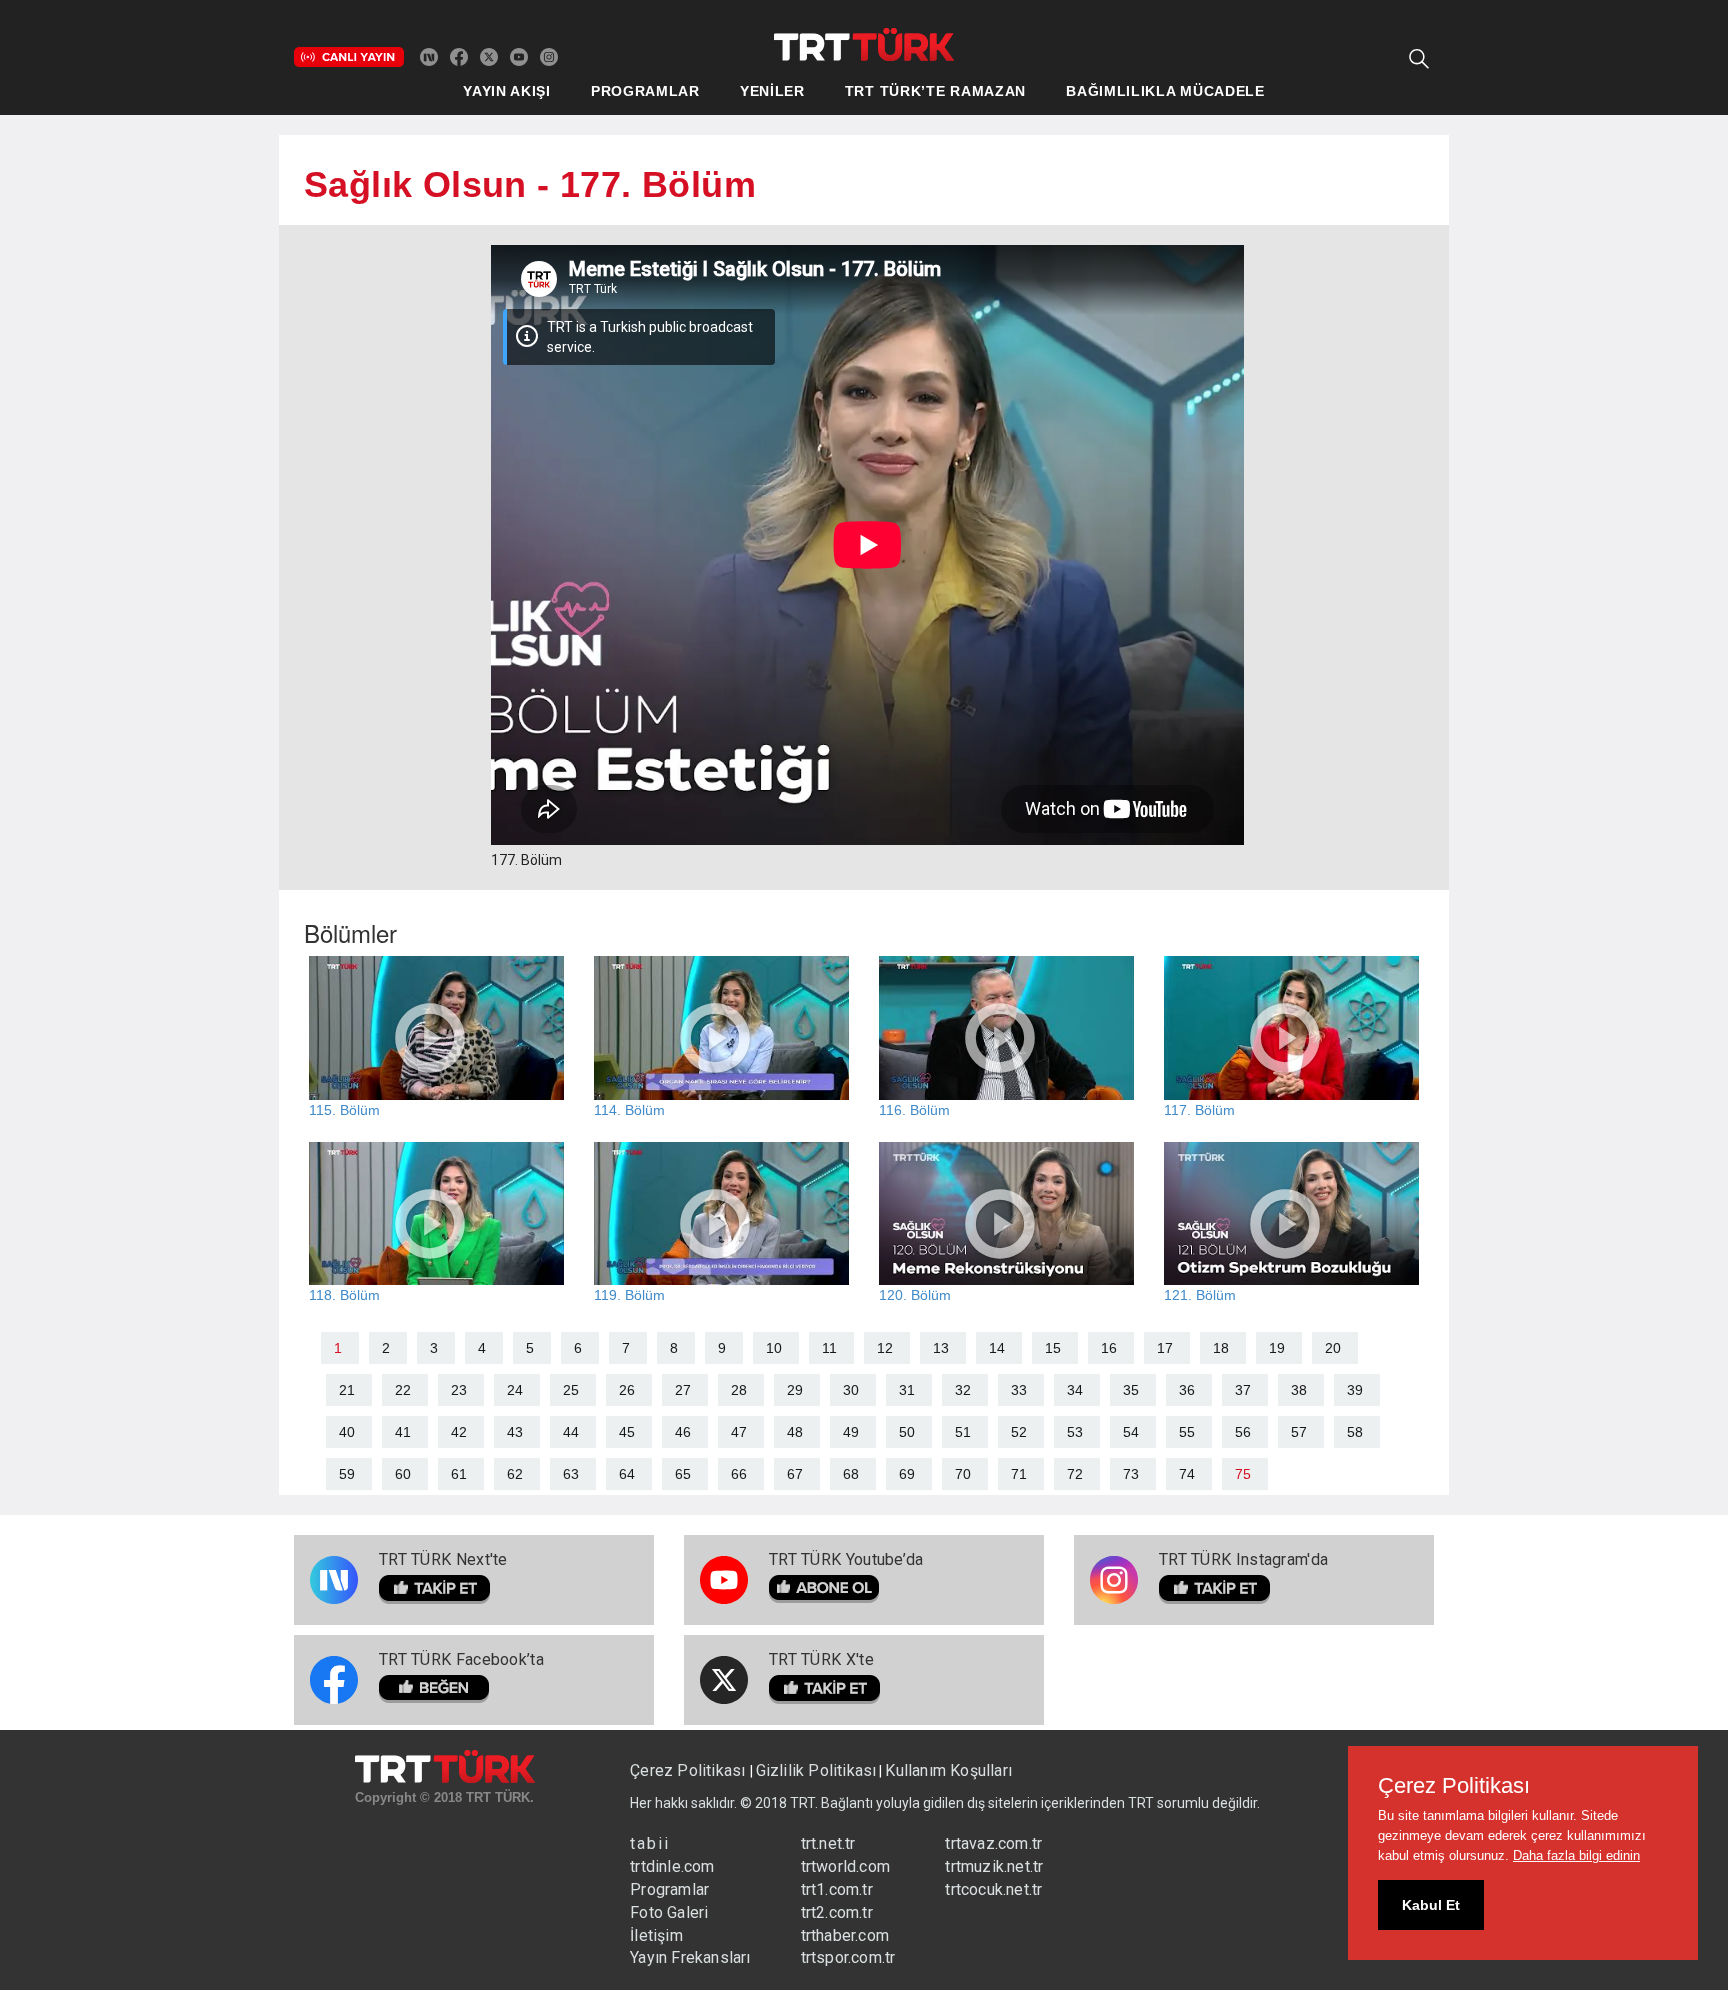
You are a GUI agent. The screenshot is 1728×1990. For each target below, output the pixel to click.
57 (1299, 1432)
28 (739, 1390)
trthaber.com (845, 1935)
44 (571, 1432)
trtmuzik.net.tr (994, 1866)
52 (1019, 1432)
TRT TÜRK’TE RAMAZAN (935, 91)
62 (515, 1474)
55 (1187, 1432)
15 (1053, 1348)
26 (627, 1390)
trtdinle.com (672, 1866)
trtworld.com (845, 1866)
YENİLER (772, 91)
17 (1165, 1348)
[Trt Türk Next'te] (429, 56)
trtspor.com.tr (848, 1957)
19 (1277, 1348)
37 (1243, 1390)
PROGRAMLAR (645, 91)
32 (963, 1390)
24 (515, 1390)
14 (997, 1348)
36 (1187, 1390)
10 (774, 1348)
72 (1075, 1474)
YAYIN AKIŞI (507, 91)
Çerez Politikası (689, 1770)
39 (1355, 1390)
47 (739, 1432)
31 (907, 1390)
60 (403, 1474)
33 (1019, 1390)
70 (963, 1474)
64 (627, 1474)
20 (1333, 1348)
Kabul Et (1431, 1905)
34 (1075, 1390)
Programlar (669, 1889)
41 (403, 1432)
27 (683, 1390)
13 (941, 1348)
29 (795, 1390)
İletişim (656, 1935)
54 (1131, 1432)
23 (459, 1390)
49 (851, 1432)
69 (907, 1474)
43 (515, 1432)
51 (963, 1432)
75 (1243, 1474)
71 (1019, 1474)
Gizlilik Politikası (816, 1770)
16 (1109, 1348)
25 (571, 1390)
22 (403, 1390)
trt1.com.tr (837, 1889)
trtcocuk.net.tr (993, 1889)
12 (885, 1348)
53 (1075, 1432)
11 (829, 1348)
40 (347, 1432)
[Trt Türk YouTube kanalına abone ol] (519, 56)
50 (907, 1432)
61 (459, 1474)
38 (1299, 1390)
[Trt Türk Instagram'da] (549, 56)
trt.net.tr (828, 1843)
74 (1187, 1474)
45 (627, 1432)
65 (683, 1474)
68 (851, 1474)
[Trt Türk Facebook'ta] (459, 56)
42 (459, 1432)
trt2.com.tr (837, 1912)
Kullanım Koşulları (948, 1770)
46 (683, 1432)
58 (1355, 1432)
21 (347, 1390)
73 (1131, 1474)
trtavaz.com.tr (993, 1843)
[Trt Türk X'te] (489, 56)
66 (739, 1474)
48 (795, 1432)
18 (1221, 1348)
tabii (650, 1843)
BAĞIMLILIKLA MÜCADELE (1165, 91)
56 (1243, 1432)
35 (1131, 1390)
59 (347, 1474)
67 (795, 1474)
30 (851, 1390)
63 (571, 1474)
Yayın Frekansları (690, 1957)
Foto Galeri (669, 1912)
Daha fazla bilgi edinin (1576, 1855)
